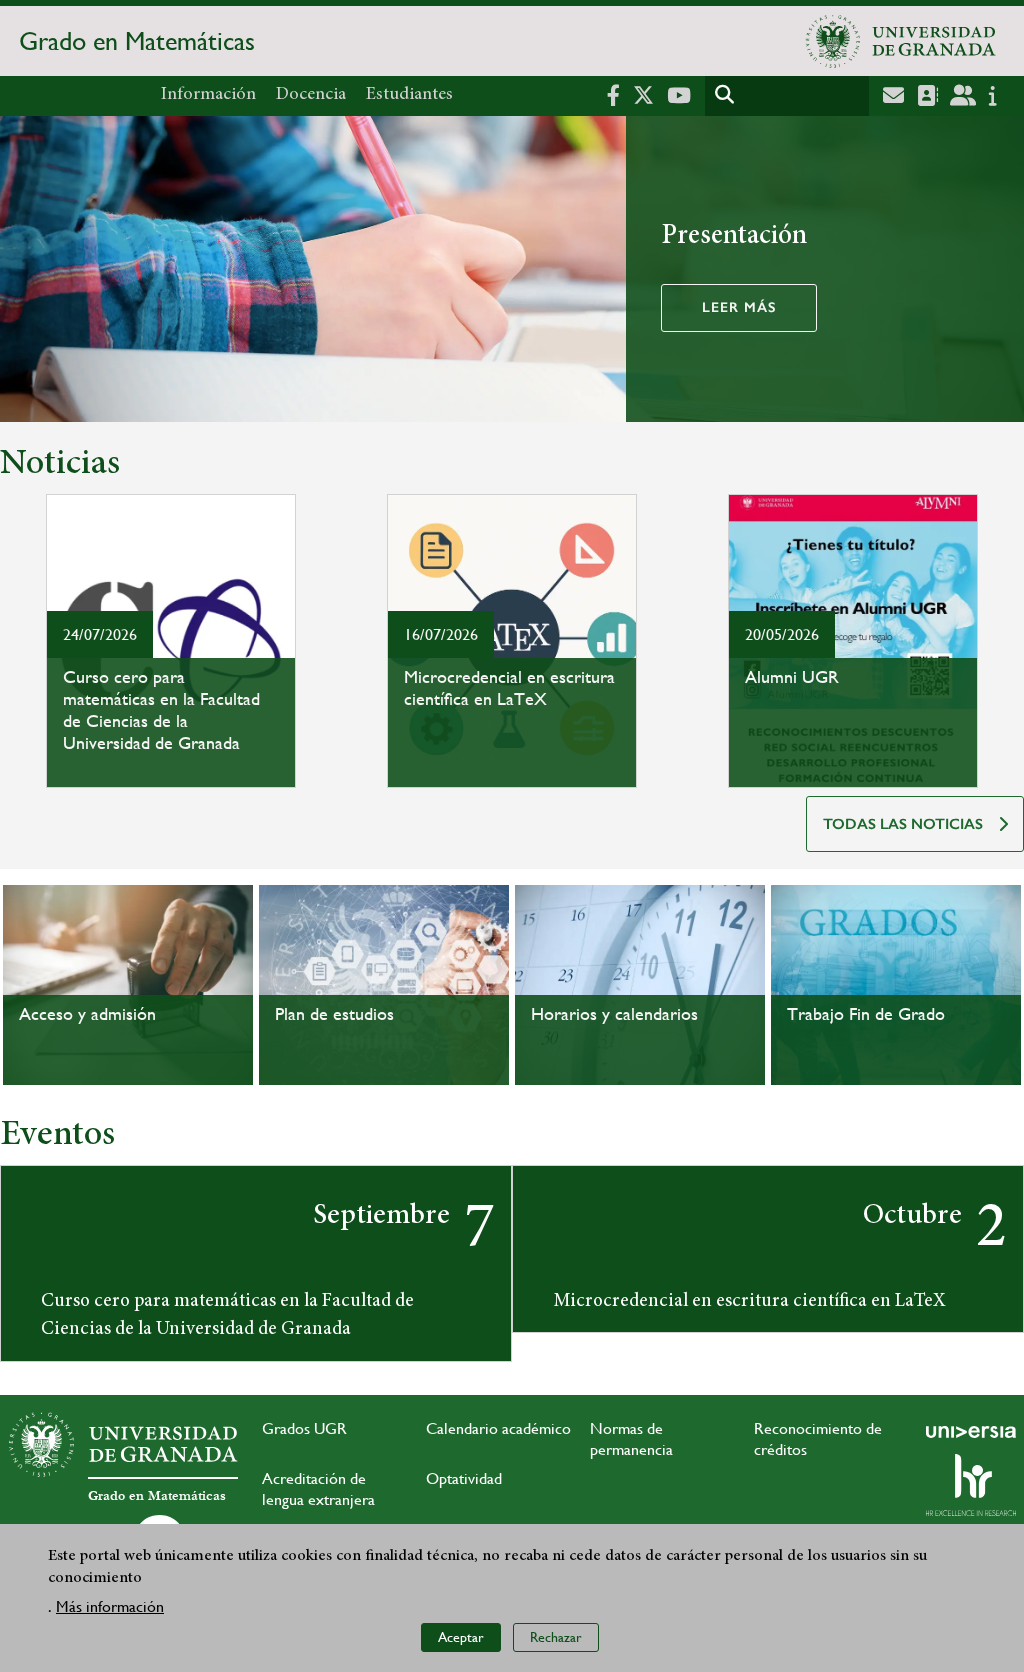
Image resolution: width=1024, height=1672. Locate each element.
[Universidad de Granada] (901, 41)
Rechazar (556, 1637)
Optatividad (464, 1478)
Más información (110, 1606)
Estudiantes (409, 95)
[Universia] (971, 1432)
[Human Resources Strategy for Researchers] (971, 1485)
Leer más (739, 307)
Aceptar (461, 1637)
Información (208, 95)
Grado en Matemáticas (137, 41)
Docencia (311, 95)
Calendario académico (498, 1428)
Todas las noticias (903, 824)
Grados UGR (304, 1428)
